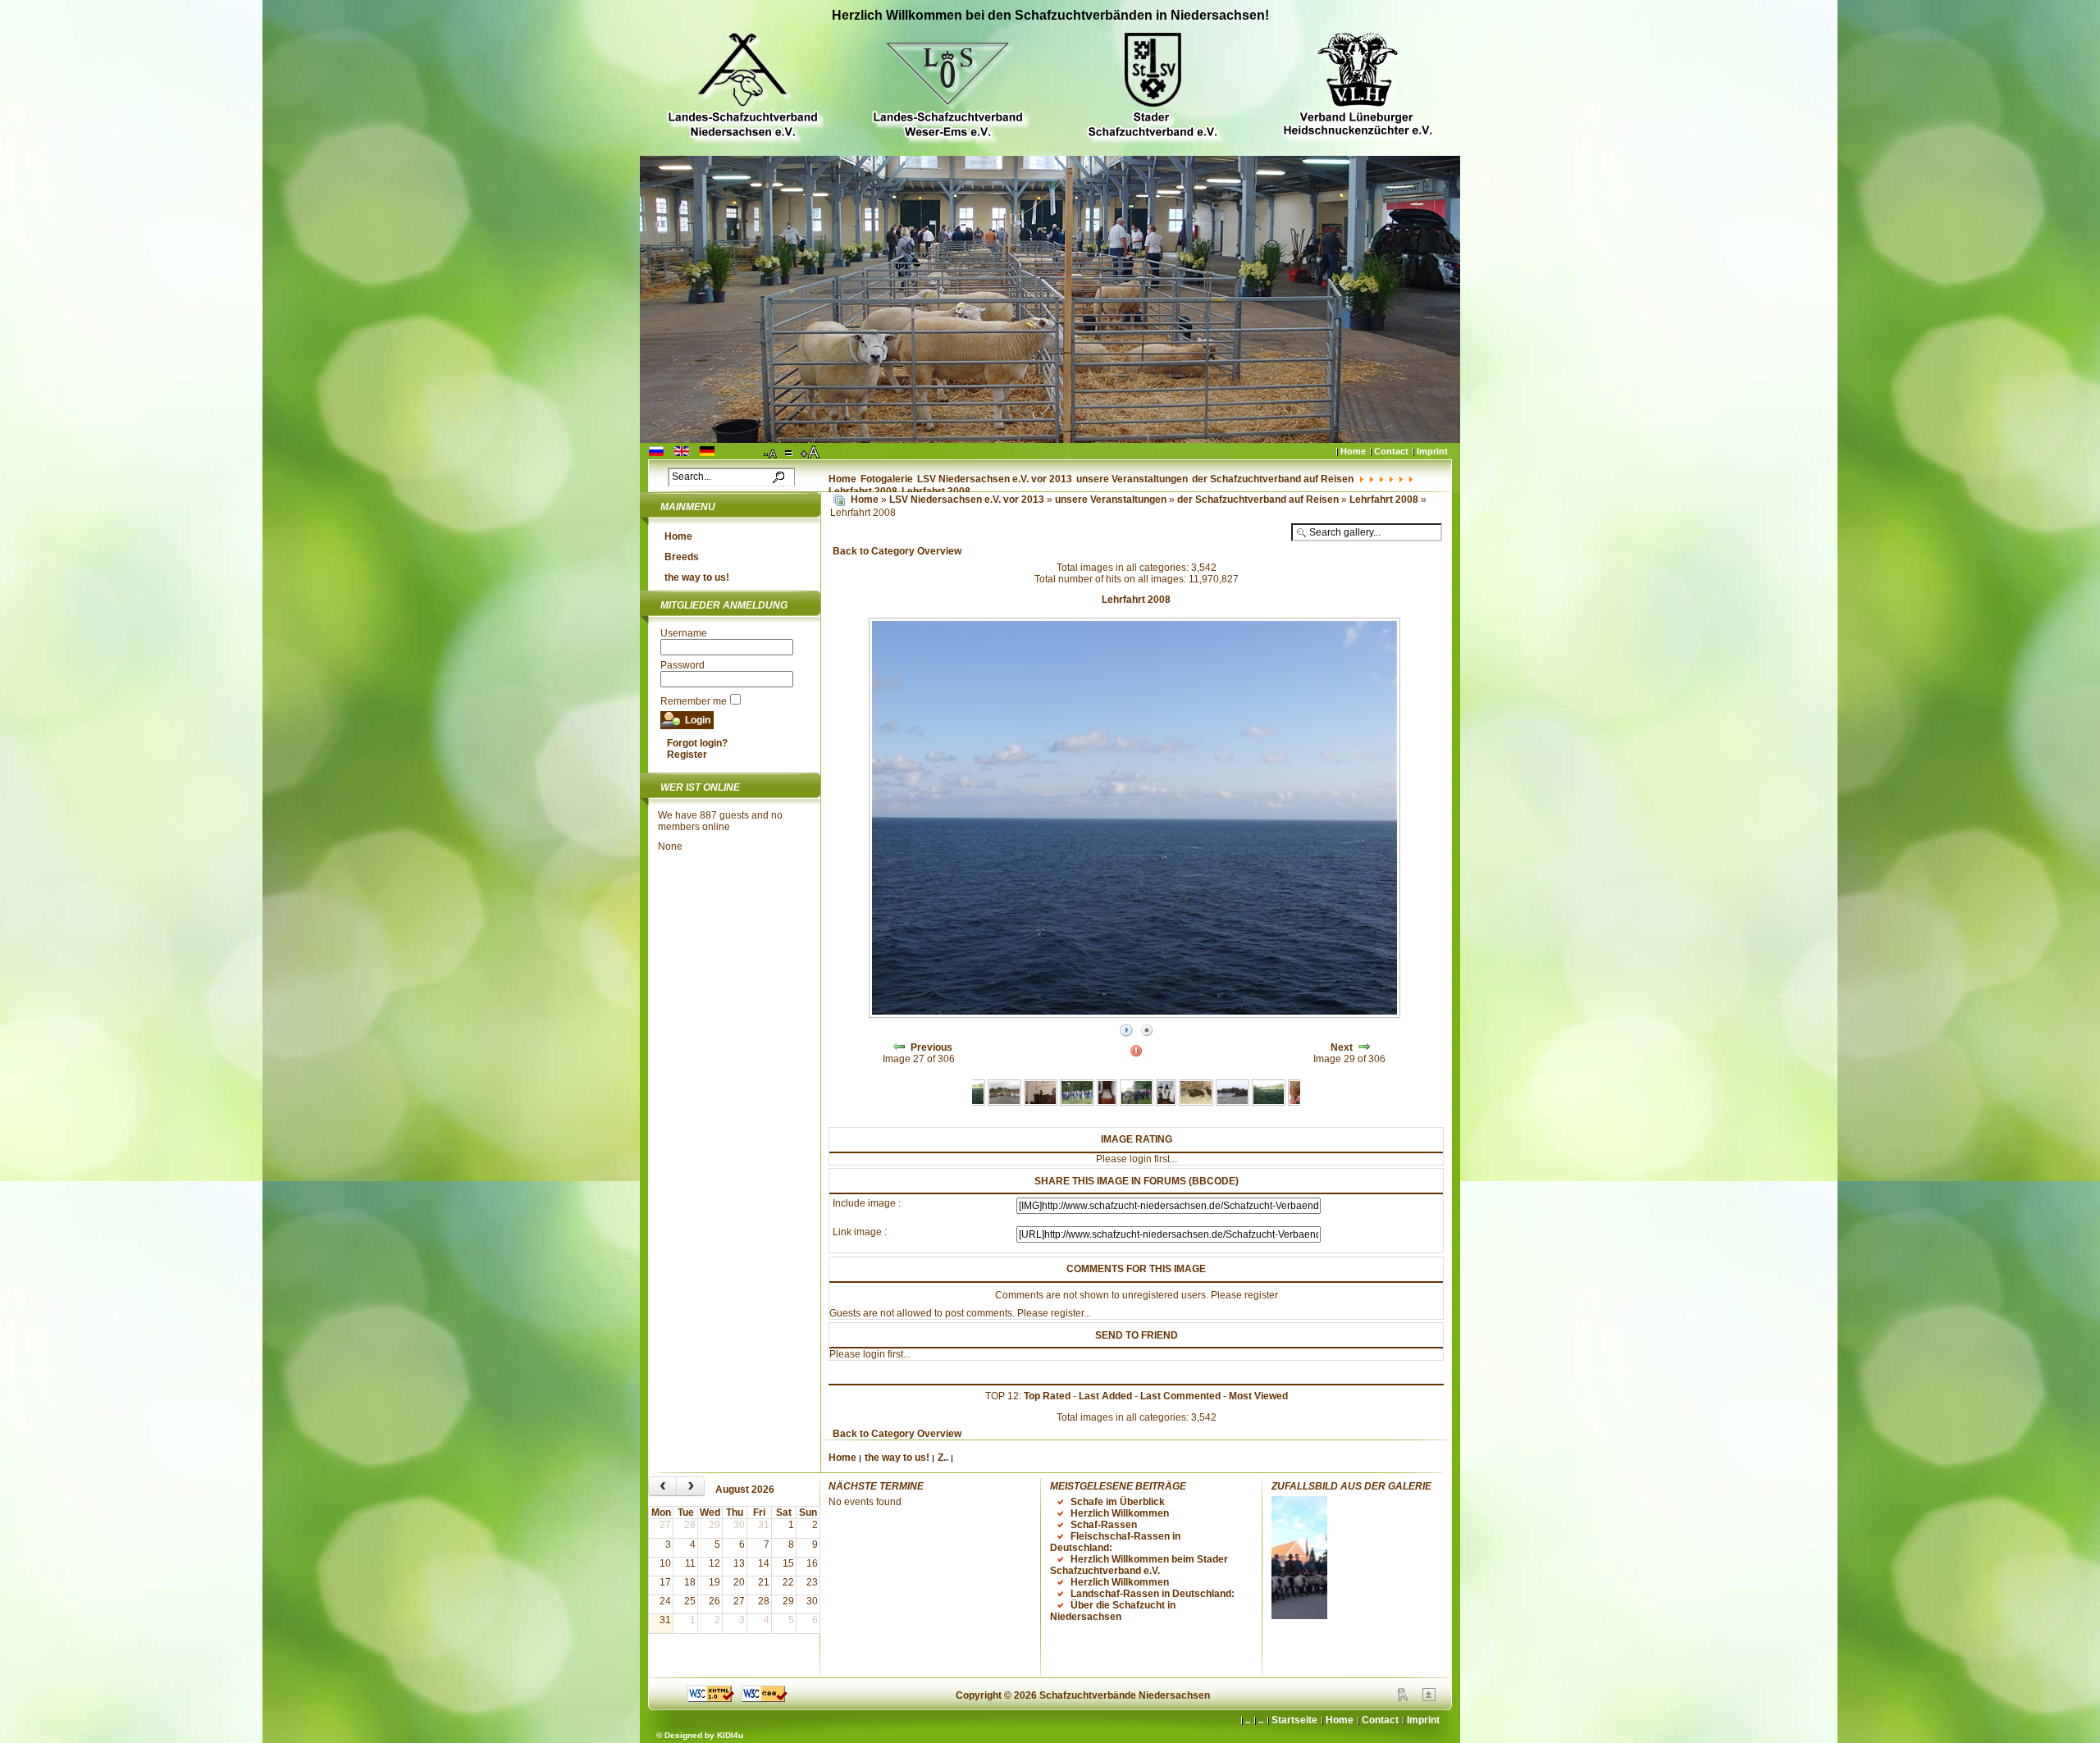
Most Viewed (1258, 1396)
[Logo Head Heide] (1358, 87)
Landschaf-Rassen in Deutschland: (1153, 1594)
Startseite (1294, 1720)
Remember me (694, 701)
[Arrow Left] (899, 1047)
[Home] (839, 500)
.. (1261, 1720)
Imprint (1432, 451)
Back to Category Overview (897, 551)
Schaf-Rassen (1104, 1525)
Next (1342, 1047)
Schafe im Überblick (1118, 1502)
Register (687, 755)
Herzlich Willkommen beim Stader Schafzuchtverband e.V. (1139, 1565)
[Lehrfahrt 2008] (1004, 1102)
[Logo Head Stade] (1153, 87)
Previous (931, 1047)
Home (1353, 451)
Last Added (1105, 1396)
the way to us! (697, 577)
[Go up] (1429, 1698)
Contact (1391, 451)
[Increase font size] (811, 453)
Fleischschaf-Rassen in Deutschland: (1115, 1542)
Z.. (943, 1458)
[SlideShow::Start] (1126, 1031)
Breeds (682, 557)
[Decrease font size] (771, 453)
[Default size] (790, 453)
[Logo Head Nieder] (742, 87)
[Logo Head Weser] (947, 87)
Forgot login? (697, 743)
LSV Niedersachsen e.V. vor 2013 (995, 479)
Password (682, 665)
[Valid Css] (765, 1699)
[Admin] (1403, 1698)
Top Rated (1047, 1396)
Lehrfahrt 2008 (1385, 500)
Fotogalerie (887, 479)
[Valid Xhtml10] (711, 1699)
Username (684, 633)
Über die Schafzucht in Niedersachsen (1113, 1611)
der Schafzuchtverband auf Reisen (1273, 479)
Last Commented (1180, 1396)
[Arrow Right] (1364, 1047)
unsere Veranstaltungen (1132, 479)
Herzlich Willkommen (1120, 1513)
